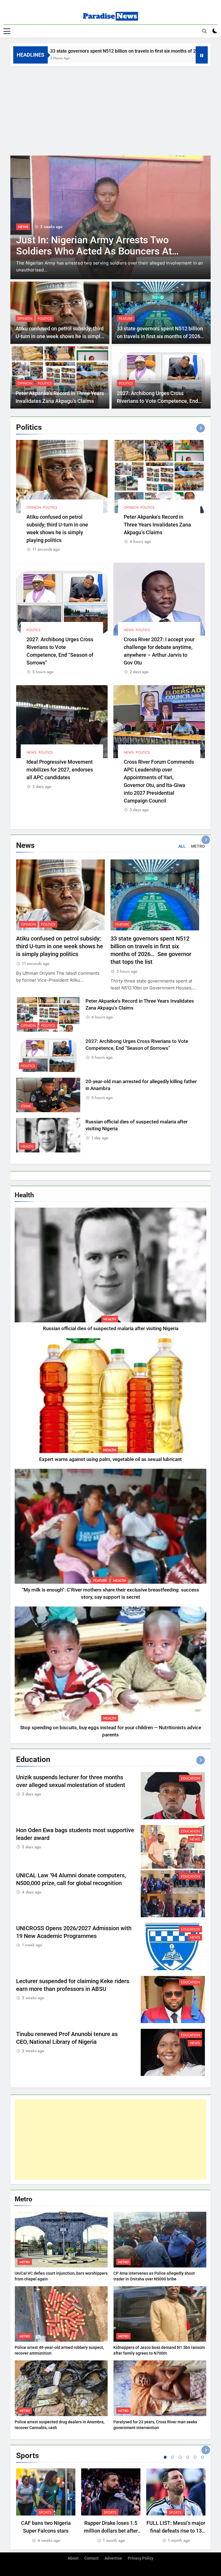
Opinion (25, 319)
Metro (25, 2262)
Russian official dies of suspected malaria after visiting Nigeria (111, 1329)
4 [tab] (188, 2457)
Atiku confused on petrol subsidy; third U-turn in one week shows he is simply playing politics (60, 336)
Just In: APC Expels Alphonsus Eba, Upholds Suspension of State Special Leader (96, 251)
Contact (92, 2558)
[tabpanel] (46, 2506)
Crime (26, 1106)
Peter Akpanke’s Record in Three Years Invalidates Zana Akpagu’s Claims (157, 525)
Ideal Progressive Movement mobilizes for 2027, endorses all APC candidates (60, 770)
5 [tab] (195, 2457)
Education (190, 1778)
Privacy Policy (141, 2558)
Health (27, 1146)
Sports (45, 2512)
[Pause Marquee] (202, 55)
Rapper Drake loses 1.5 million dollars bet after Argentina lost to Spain (111, 2531)
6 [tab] (203, 2457)
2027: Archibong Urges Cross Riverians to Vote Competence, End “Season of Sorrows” (157, 401)
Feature (126, 319)
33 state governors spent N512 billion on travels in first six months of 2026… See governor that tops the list (161, 336)
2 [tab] (173, 2457)
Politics (25, 227)
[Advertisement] (110, 110)
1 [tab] (165, 2457)
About (73, 2558)
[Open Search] (204, 31)
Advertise (113, 2558)
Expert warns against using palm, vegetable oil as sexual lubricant (110, 1459)
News (129, 630)
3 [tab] (180, 2457)
